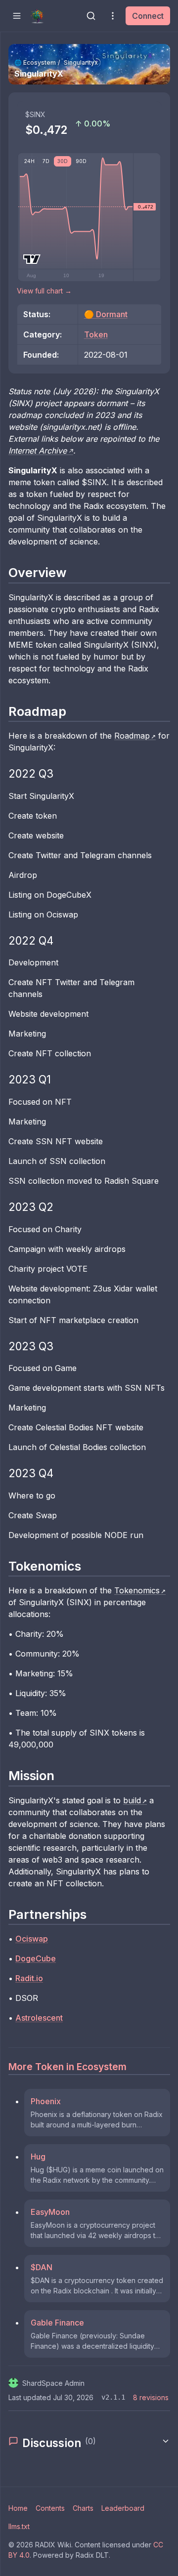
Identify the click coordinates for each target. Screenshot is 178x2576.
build (132, 1800)
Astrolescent (39, 2018)
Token (96, 334)
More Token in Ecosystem (67, 2067)
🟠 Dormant (106, 314)
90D (81, 161)
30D (63, 161)
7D (46, 161)
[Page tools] (113, 16)
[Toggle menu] (17, 16)
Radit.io (29, 1978)
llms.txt (19, 2526)
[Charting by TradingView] (32, 259)
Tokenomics (137, 1590)
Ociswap (32, 1939)
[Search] (91, 16)
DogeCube (36, 1958)
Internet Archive (38, 451)
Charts (83, 2508)
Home (18, 2508)
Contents (50, 2508)
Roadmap (132, 736)
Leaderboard (123, 2508)
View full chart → (44, 291)
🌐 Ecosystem (35, 62)
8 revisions (151, 2397)
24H (29, 161)
